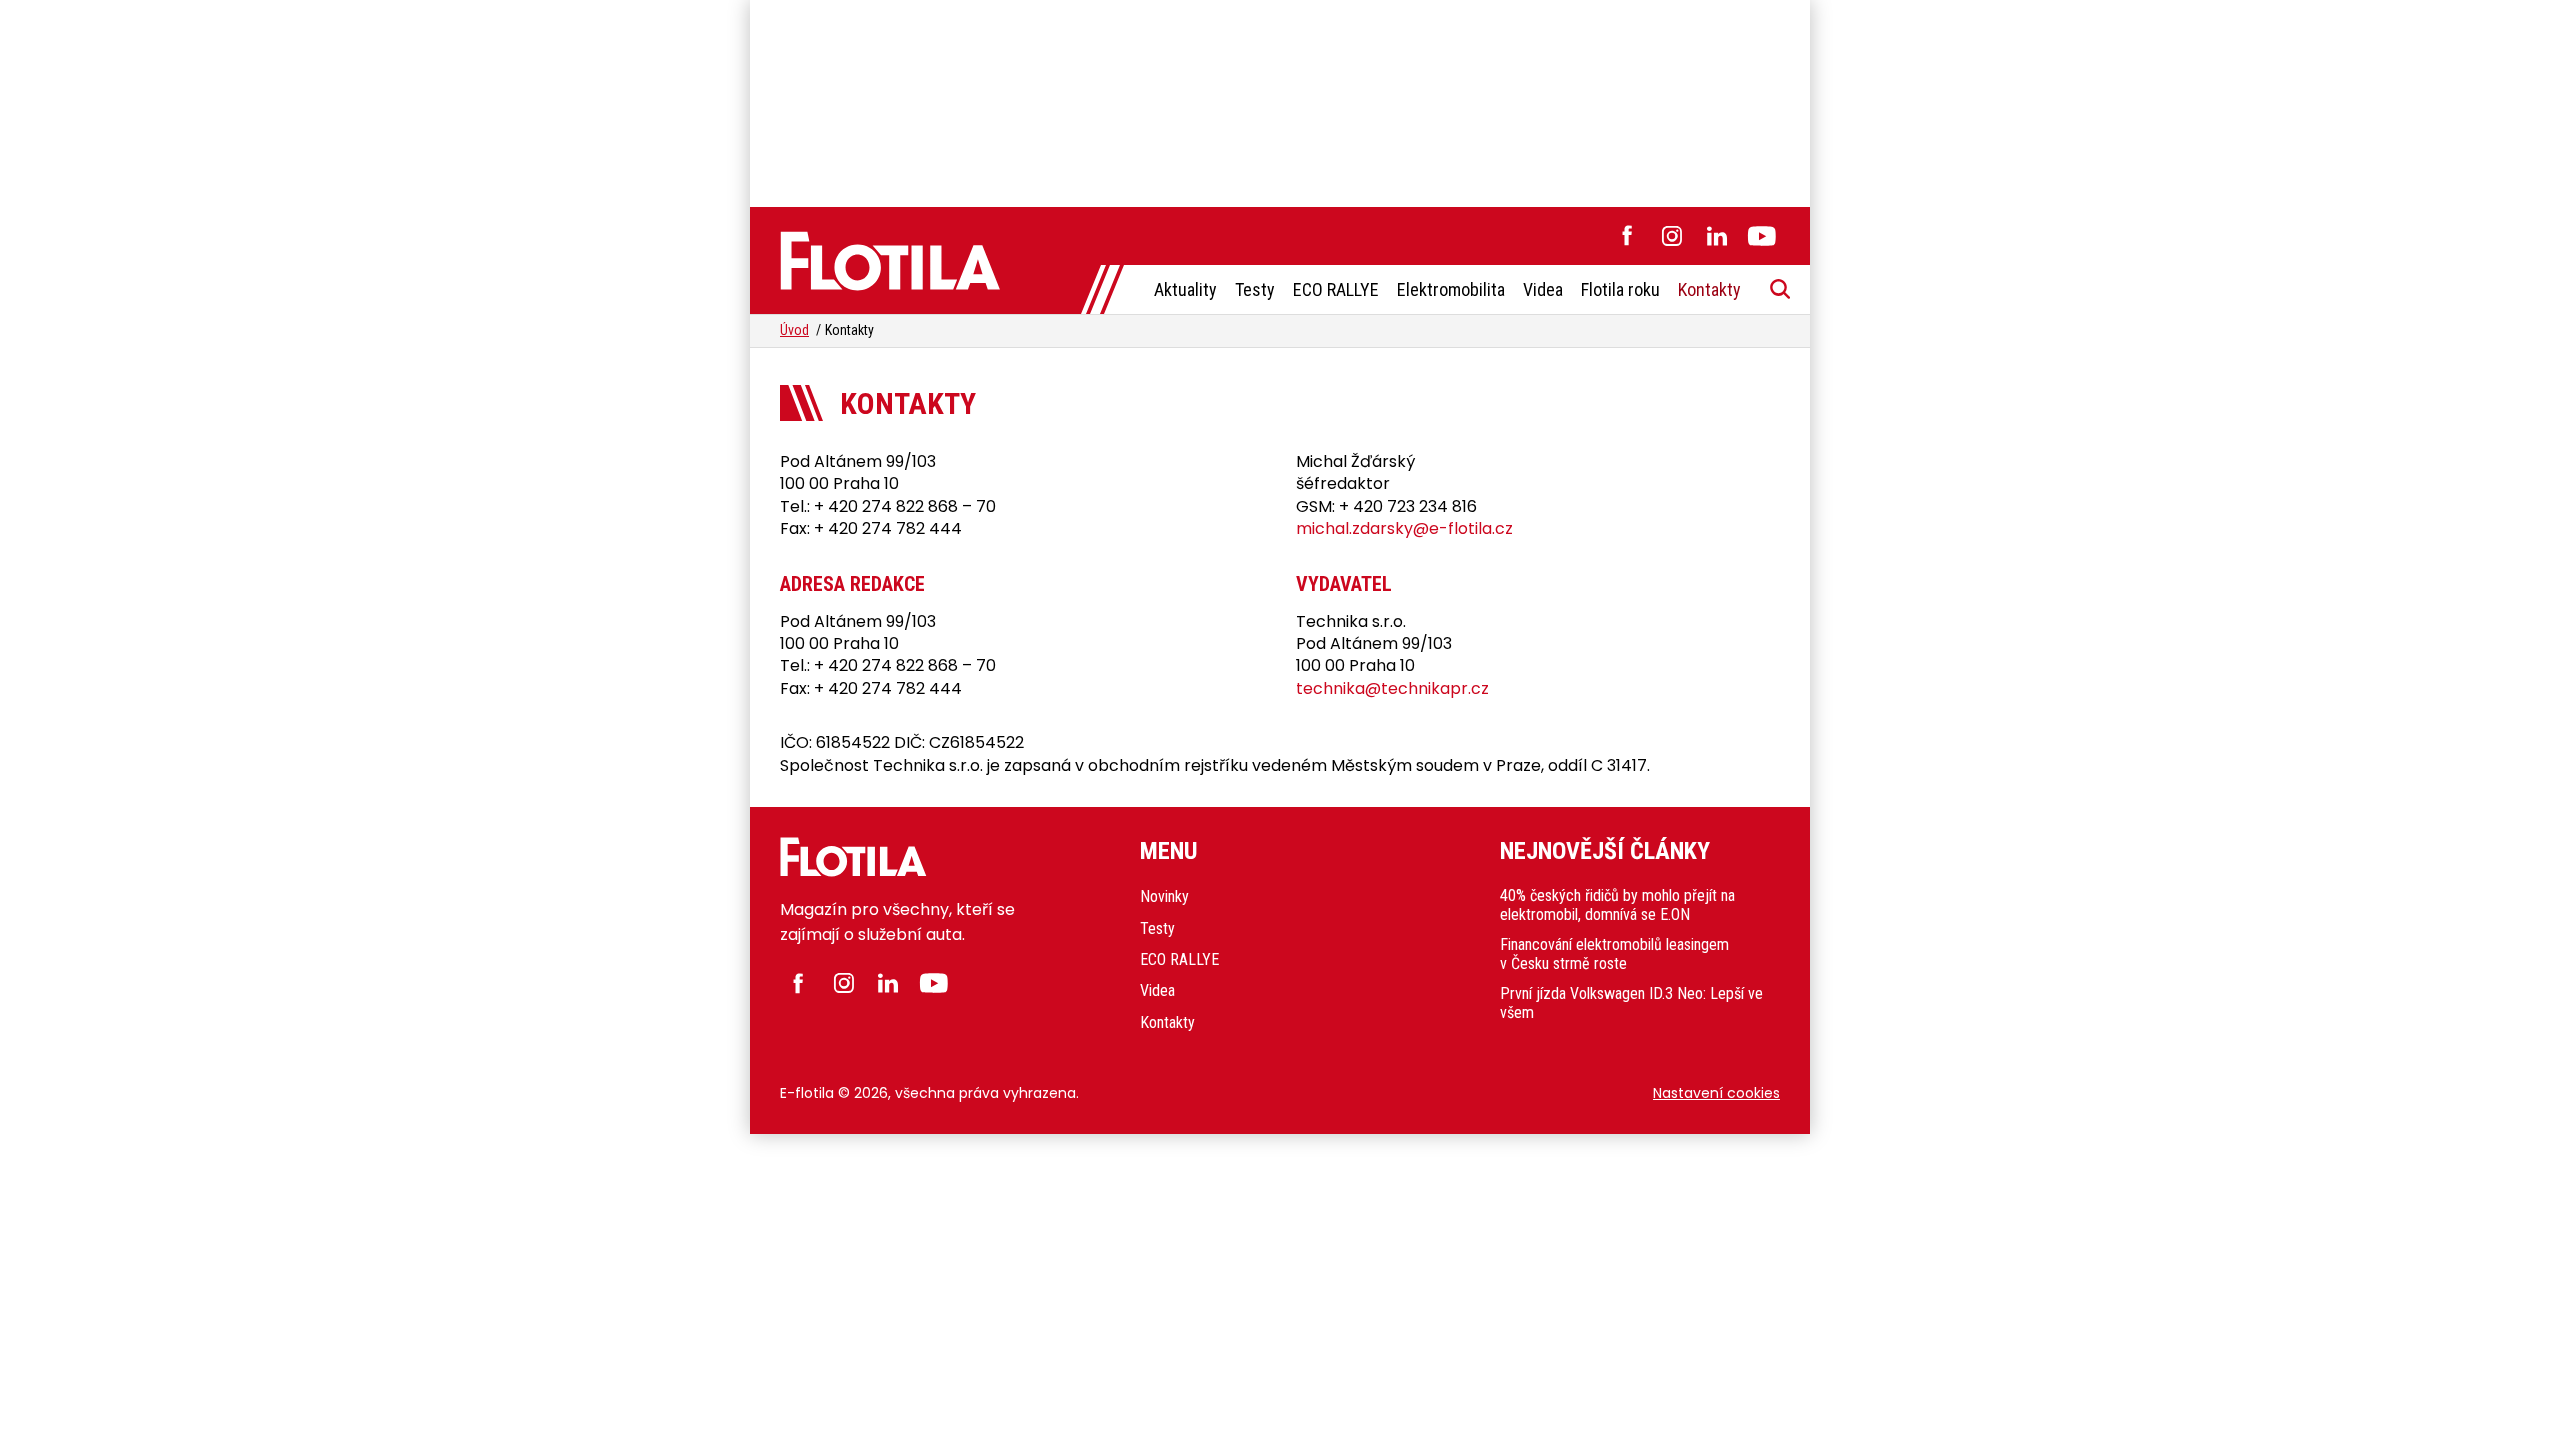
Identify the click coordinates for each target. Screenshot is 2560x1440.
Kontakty (1709, 289)
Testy (1255, 289)
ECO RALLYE (1336, 289)
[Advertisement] (1280, 100)
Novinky (1164, 896)
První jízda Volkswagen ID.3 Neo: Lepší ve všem (1631, 1003)
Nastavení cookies (1716, 1093)
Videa (1543, 289)
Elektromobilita (1451, 289)
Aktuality (1185, 289)
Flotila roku (1620, 289)
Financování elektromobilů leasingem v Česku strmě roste (1614, 954)
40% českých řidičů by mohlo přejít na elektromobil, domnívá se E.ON (1617, 905)
